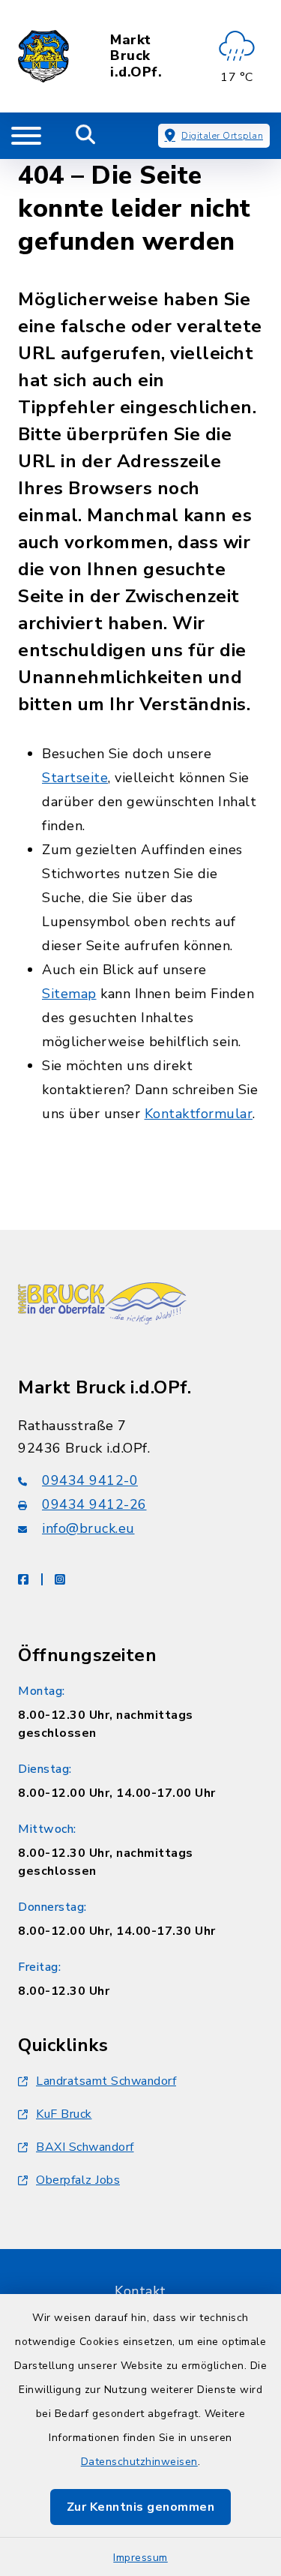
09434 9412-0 (90, 1480)
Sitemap (69, 994)
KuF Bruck (64, 2114)
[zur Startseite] (43, 56)
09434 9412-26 (94, 1504)
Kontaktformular (199, 1114)
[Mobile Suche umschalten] (86, 136)
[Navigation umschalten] (26, 136)
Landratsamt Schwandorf (106, 2081)
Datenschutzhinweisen (139, 2462)
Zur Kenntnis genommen (141, 2507)
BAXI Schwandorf (85, 2147)
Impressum (140, 2558)
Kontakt (140, 2291)
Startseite (75, 778)
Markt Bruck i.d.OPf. (136, 57)
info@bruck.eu (88, 1528)
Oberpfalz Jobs (78, 2180)
